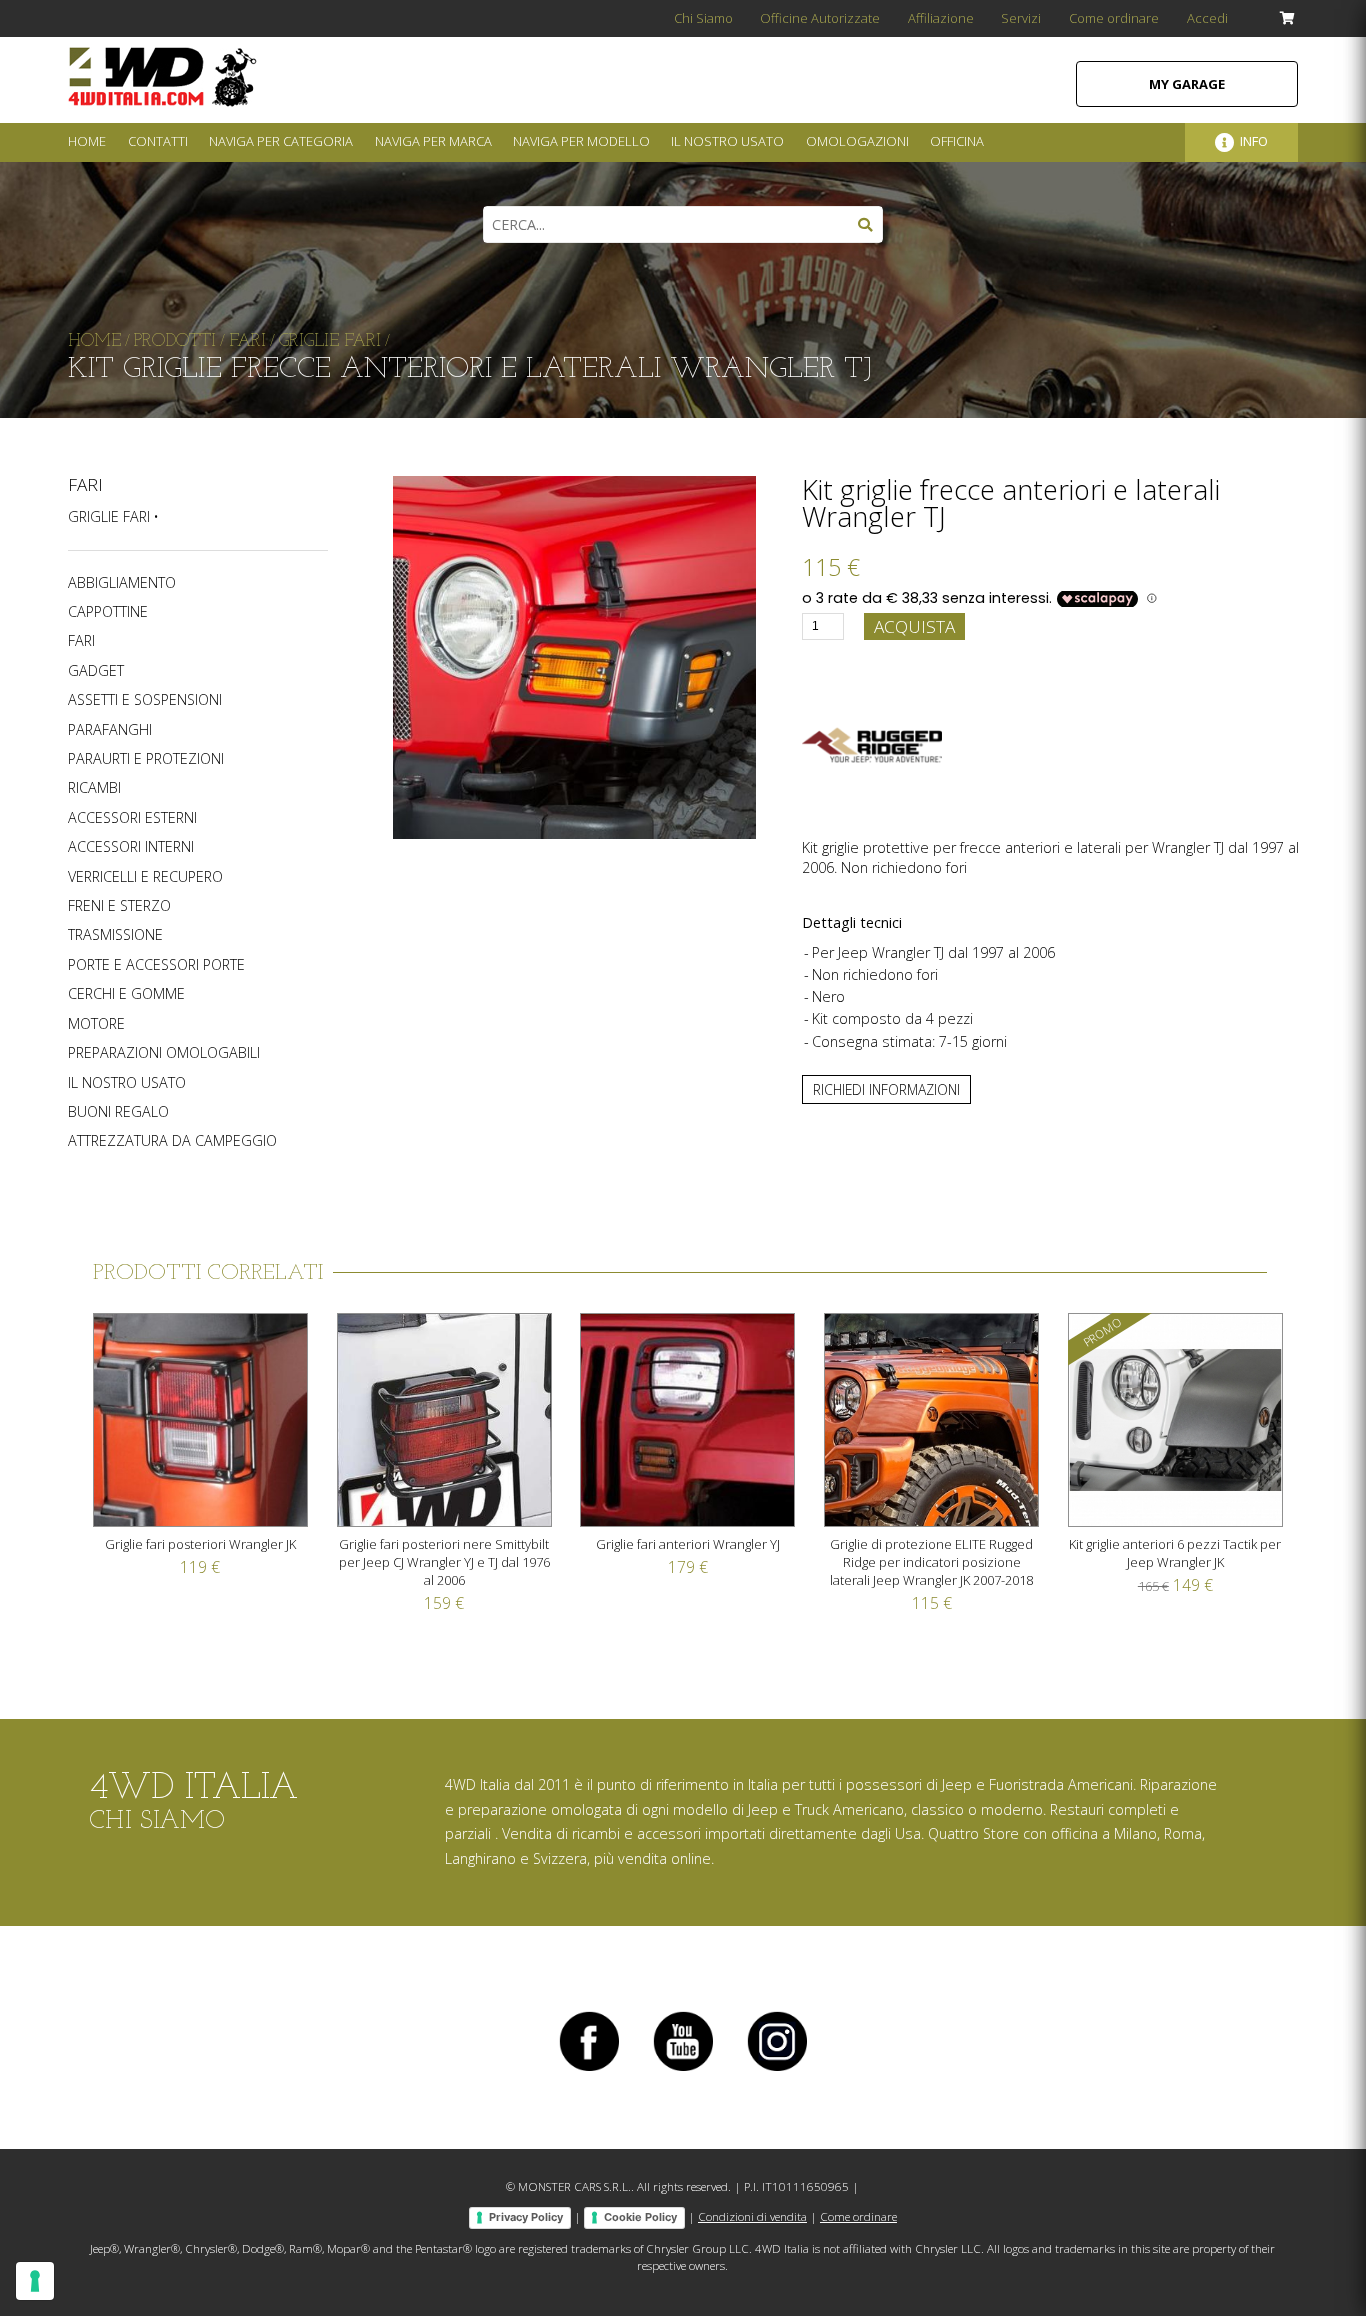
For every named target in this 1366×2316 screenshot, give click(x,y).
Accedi (1207, 18)
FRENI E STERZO (119, 906)
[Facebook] (589, 2070)
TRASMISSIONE (115, 935)
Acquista (914, 626)
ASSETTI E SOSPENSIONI (145, 700)
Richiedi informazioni (886, 1089)
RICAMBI (94, 788)
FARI (85, 484)
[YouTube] (683, 2070)
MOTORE (96, 1024)
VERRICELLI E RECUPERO (145, 877)
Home (87, 141)
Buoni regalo (118, 1112)
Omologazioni (857, 141)
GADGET (96, 671)
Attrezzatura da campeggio (172, 1141)
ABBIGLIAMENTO (122, 583)
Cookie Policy (640, 2217)
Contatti (158, 141)
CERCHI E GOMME (126, 994)
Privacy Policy (526, 2217)
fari (247, 341)
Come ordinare (1114, 18)
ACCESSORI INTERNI (131, 847)
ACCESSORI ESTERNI (132, 818)
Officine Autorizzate (820, 18)
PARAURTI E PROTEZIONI (146, 759)
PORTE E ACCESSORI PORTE (156, 965)
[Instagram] (777, 2070)
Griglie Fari (109, 516)
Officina (957, 141)
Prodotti (175, 341)
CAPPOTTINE (108, 612)
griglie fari (330, 341)
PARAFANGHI (110, 730)
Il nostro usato (127, 1083)
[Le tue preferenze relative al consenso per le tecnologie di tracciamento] (35, 2281)
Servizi (1021, 18)
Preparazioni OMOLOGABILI (164, 1053)
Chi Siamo (703, 18)
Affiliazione (941, 18)
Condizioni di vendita (752, 2216)
